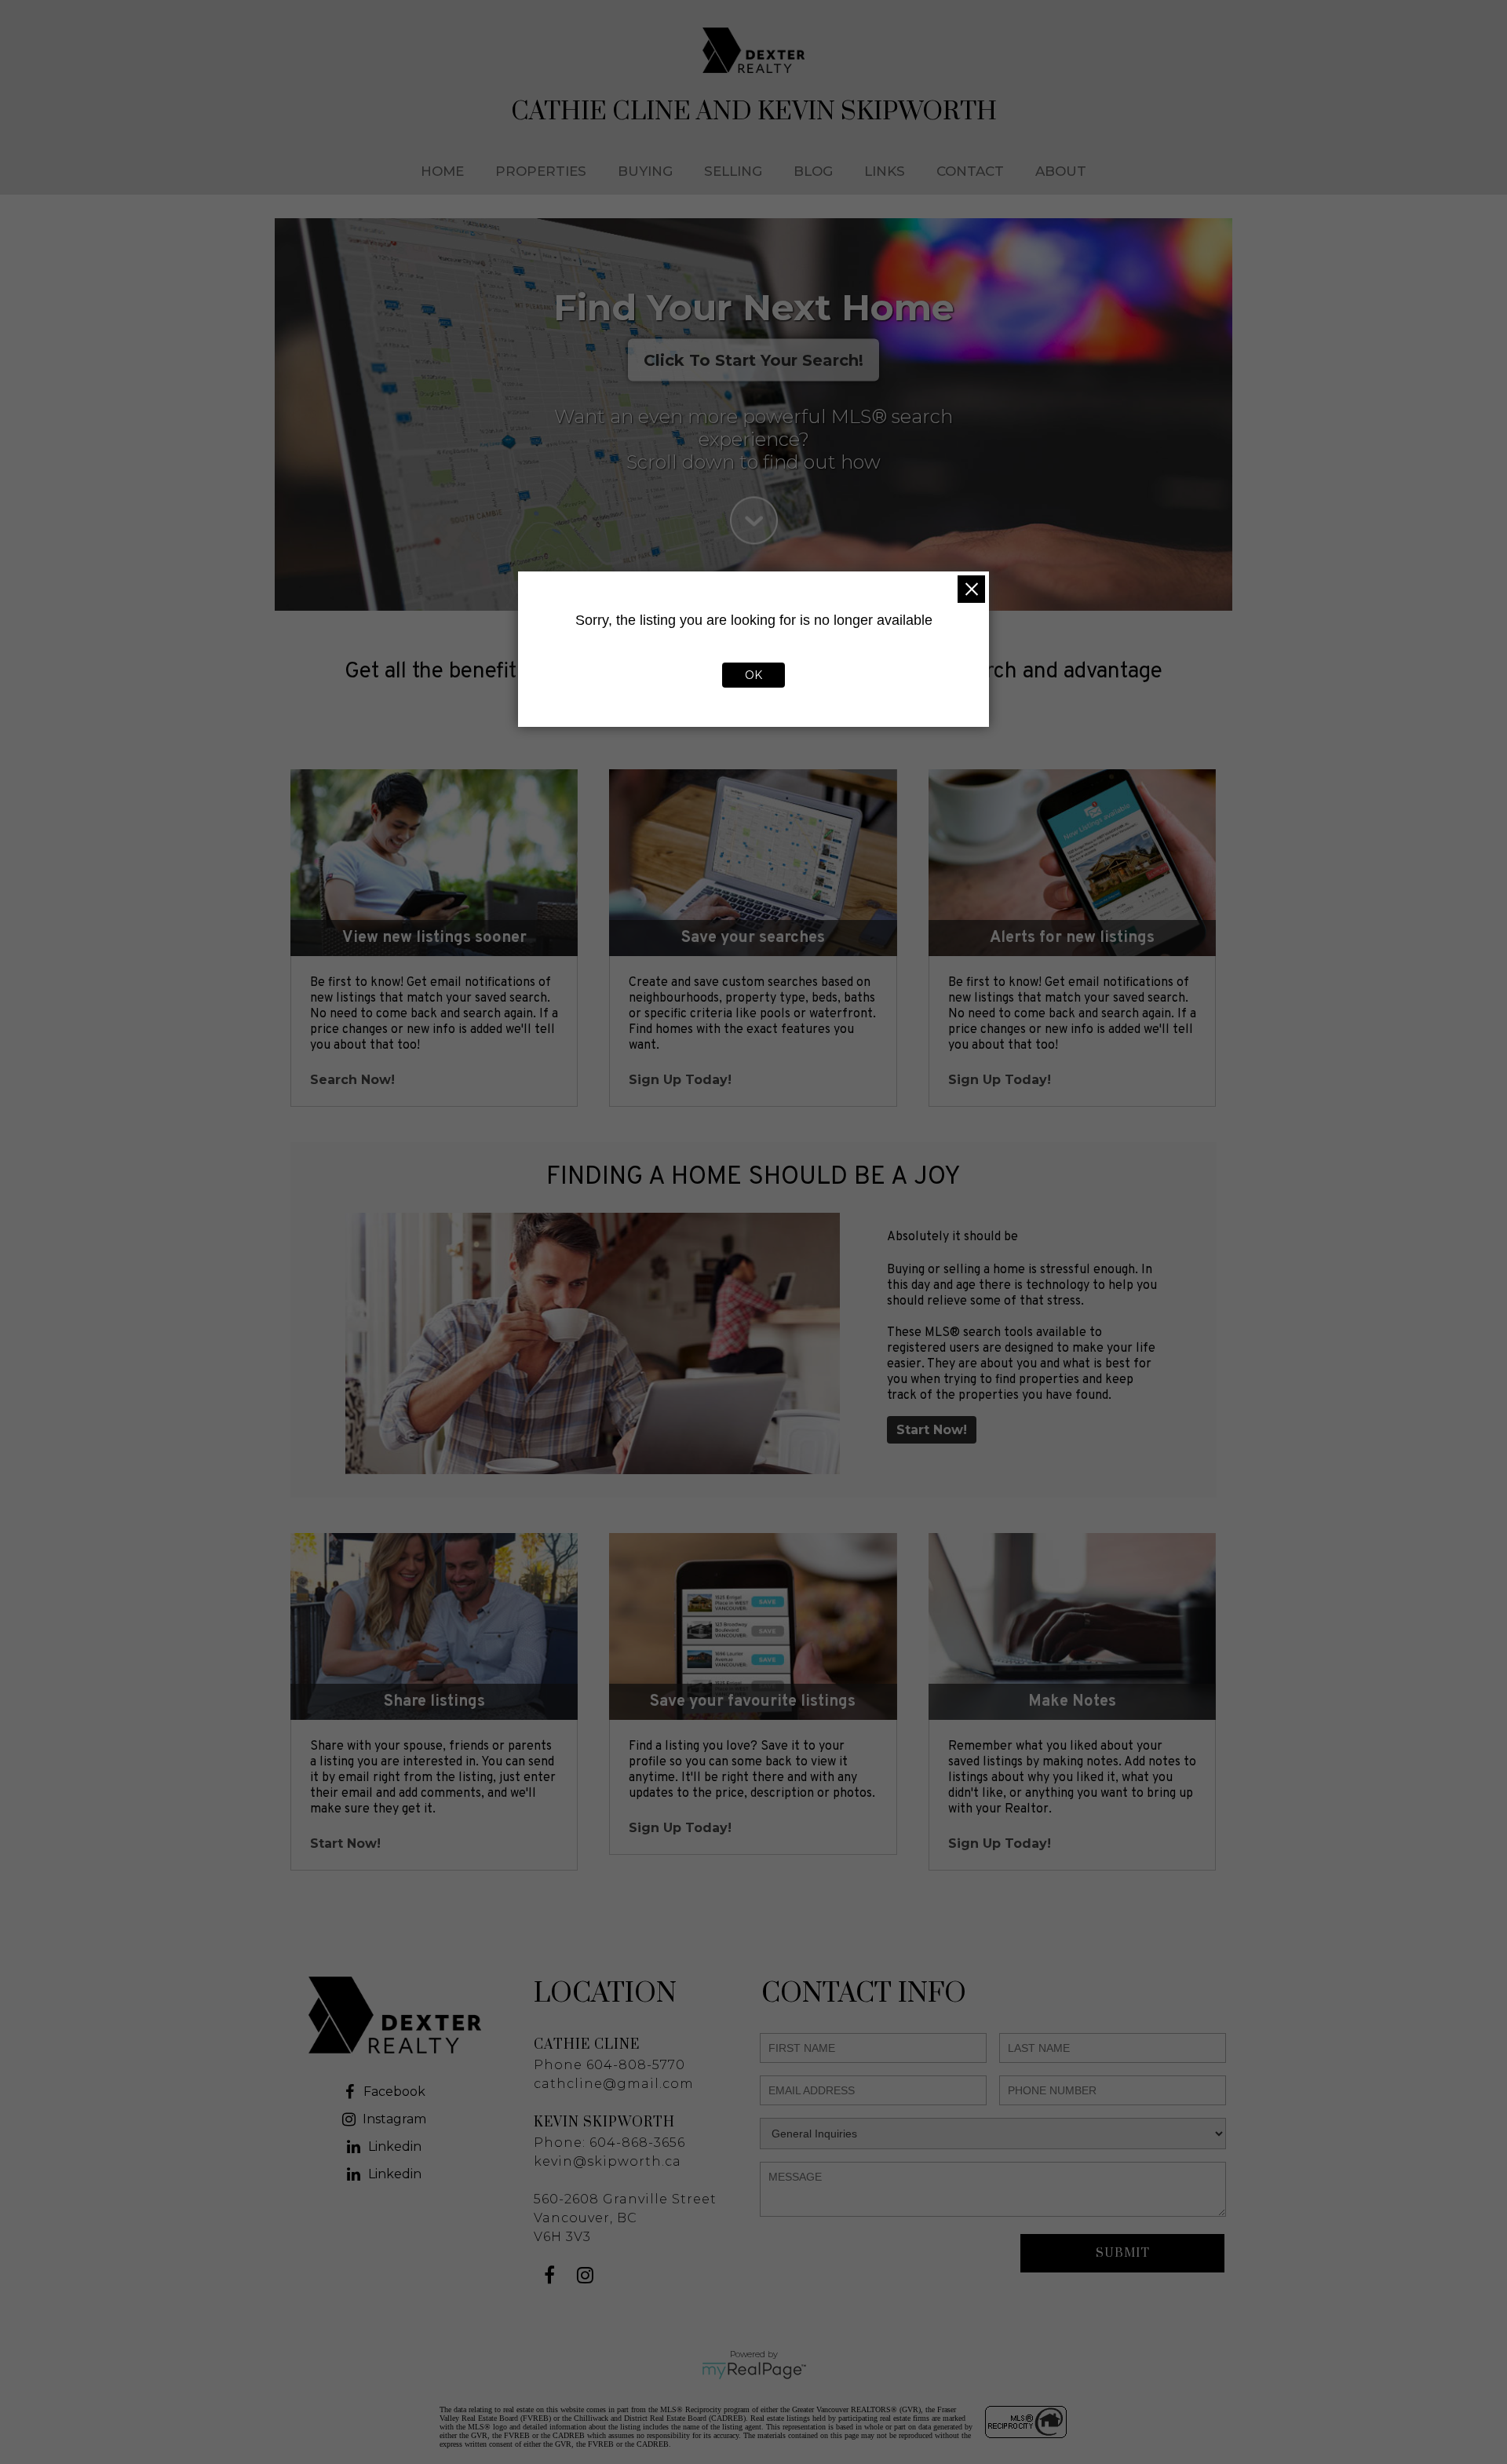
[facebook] (551, 2278)
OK (753, 675)
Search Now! (352, 1080)
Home (442, 171)
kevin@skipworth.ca (608, 2161)
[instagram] (587, 2278)
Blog (813, 171)
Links (885, 171)
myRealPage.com (754, 2371)
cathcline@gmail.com (614, 2084)
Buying (645, 171)
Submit (1123, 2253)
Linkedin (395, 2146)
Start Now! (932, 1430)
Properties (541, 171)
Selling (733, 171)
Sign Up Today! (680, 1080)
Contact (970, 171)
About (1061, 171)
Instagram (394, 2119)
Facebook (394, 2092)
